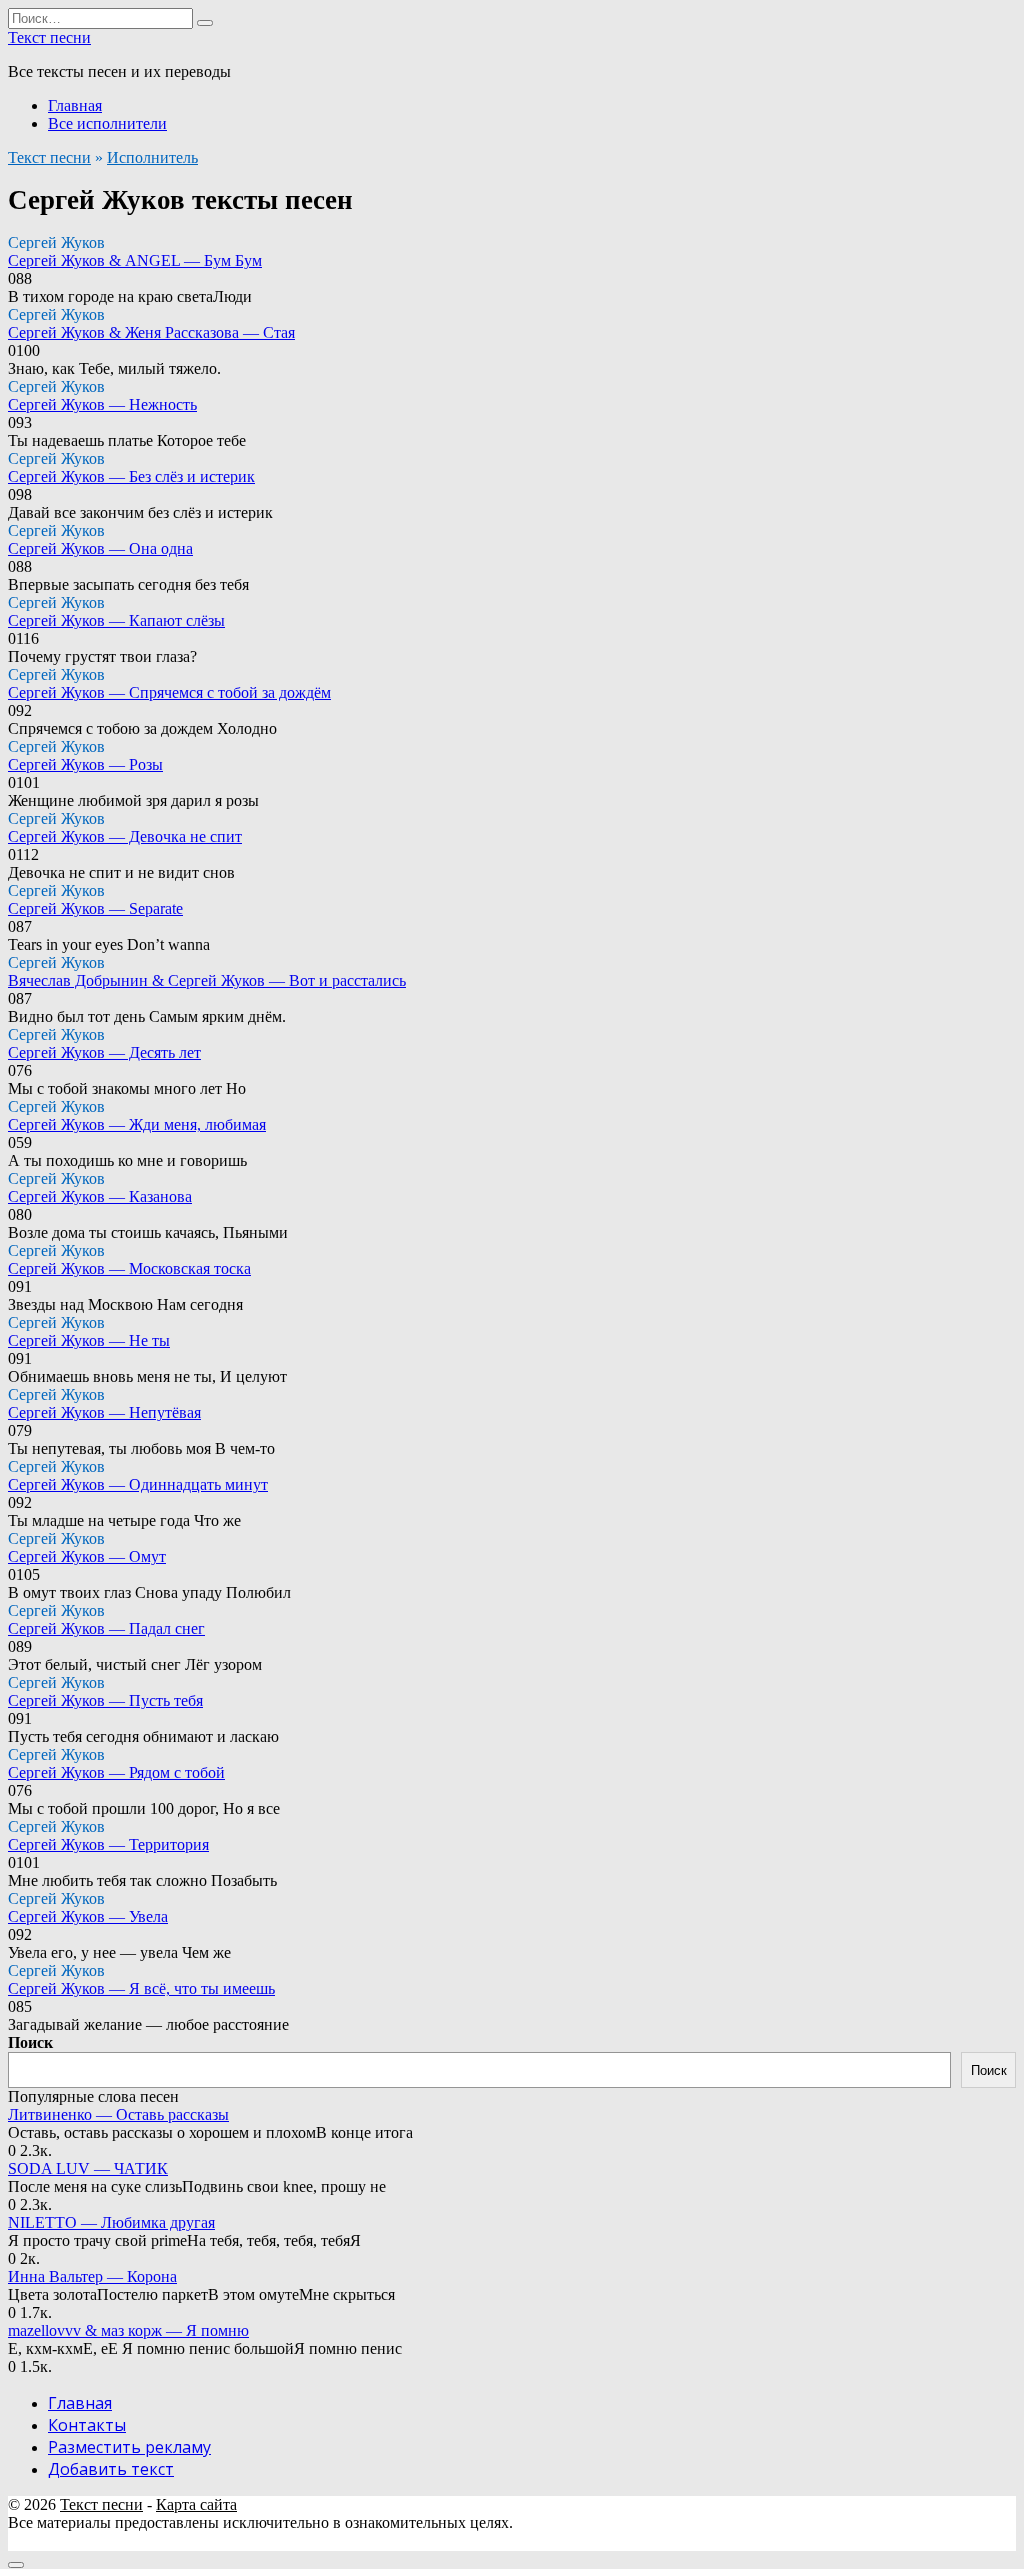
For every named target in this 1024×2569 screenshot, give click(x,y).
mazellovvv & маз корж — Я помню (128, 2330)
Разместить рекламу (129, 2447)
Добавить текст (111, 2469)
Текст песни (49, 37)
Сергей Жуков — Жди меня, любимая (137, 1124)
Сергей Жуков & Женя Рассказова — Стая (151, 332)
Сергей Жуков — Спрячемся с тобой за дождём (169, 692)
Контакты (87, 2425)
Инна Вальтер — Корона (92, 2276)
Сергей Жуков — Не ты (89, 1340)
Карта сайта (196, 2504)
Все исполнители (107, 123)
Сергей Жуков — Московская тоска (129, 1268)
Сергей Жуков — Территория (108, 1844)
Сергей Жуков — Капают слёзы (116, 620)
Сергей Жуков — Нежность (102, 404)
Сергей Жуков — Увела (88, 1916)
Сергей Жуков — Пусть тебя (105, 1700)
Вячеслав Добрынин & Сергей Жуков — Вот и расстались (207, 980)
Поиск (30, 2042)
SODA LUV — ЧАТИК (88, 2168)
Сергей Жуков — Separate (95, 908)
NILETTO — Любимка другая (111, 2222)
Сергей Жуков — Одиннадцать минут (138, 1484)
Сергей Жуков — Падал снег (106, 1628)
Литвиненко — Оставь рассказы (118, 2114)
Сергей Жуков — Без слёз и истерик (131, 476)
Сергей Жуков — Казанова (100, 1196)
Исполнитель (152, 157)
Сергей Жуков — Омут (87, 1556)
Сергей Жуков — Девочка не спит (125, 836)
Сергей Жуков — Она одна (100, 548)
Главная (75, 105)
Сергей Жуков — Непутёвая (104, 1412)
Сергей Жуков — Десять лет (104, 1052)
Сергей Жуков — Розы (85, 764)
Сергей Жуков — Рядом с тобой (116, 1772)
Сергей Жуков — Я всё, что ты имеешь (141, 1988)
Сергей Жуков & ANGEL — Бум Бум (135, 260)
